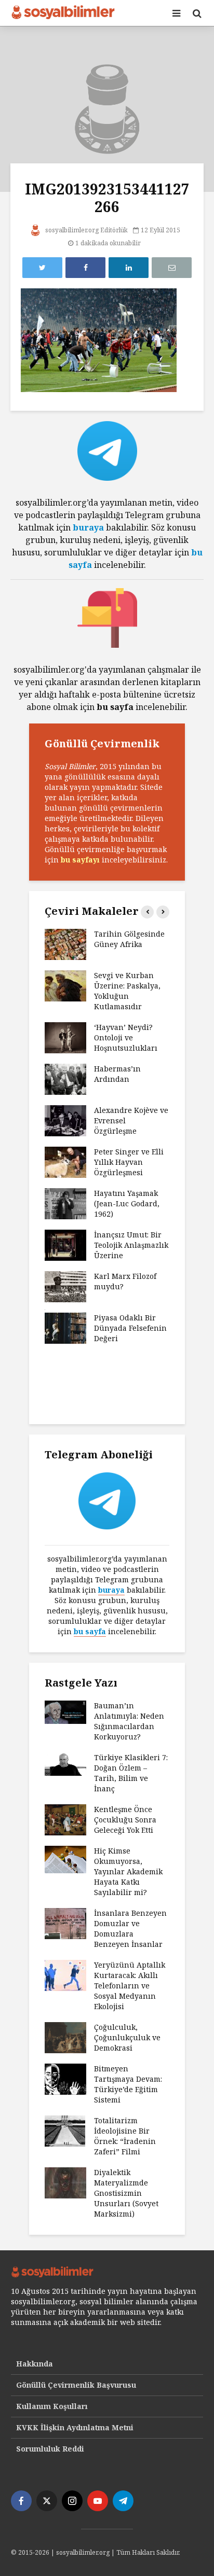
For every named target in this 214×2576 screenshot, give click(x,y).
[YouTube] (98, 2501)
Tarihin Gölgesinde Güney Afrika (129, 939)
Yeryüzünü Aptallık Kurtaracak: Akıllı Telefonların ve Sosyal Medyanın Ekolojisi (130, 1986)
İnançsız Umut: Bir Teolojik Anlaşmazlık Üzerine (131, 1245)
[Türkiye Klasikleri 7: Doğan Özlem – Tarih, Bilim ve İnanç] (65, 1763)
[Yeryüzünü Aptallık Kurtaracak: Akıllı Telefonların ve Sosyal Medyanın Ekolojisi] (65, 1975)
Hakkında (35, 2364)
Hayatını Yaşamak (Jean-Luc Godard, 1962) (127, 1203)
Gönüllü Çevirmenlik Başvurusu (76, 2385)
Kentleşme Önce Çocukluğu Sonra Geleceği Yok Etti (125, 1820)
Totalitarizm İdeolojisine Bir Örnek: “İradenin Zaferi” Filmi (125, 2136)
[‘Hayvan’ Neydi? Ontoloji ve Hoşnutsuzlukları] (65, 1036)
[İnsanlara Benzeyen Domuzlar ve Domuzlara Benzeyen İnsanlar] (65, 1923)
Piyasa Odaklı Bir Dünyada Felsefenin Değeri (130, 1328)
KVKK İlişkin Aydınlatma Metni (75, 2427)
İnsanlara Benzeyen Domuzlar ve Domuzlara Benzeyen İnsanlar (130, 1928)
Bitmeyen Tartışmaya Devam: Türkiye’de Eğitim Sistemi (128, 2084)
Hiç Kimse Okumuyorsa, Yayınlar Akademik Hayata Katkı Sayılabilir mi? (128, 1871)
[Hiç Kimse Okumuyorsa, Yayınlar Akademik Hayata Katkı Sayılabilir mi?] (65, 1858)
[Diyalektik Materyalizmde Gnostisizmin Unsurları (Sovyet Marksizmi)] (65, 2182)
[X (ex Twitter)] (47, 2501)
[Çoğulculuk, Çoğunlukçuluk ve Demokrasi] (65, 2037)
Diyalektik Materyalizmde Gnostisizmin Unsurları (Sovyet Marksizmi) (126, 2193)
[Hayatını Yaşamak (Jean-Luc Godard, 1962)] (65, 1202)
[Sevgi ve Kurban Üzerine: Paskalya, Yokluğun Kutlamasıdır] (65, 985)
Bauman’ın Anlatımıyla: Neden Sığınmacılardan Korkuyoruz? (129, 1721)
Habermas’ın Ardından (117, 1074)
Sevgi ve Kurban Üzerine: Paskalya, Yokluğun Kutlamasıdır (127, 991)
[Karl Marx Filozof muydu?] (65, 1285)
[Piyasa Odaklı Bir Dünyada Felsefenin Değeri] (65, 1327)
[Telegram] (123, 2501)
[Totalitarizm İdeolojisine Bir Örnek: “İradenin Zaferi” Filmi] (65, 2130)
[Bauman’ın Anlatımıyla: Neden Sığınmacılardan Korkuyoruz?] (65, 1711)
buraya (88, 527)
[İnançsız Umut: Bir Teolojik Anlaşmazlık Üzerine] (65, 1244)
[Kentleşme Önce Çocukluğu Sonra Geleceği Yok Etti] (65, 1819)
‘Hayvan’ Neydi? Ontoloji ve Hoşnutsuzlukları (126, 1038)
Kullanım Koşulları (52, 2406)
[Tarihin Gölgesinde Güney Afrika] (65, 943)
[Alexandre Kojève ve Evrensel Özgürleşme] (65, 1119)
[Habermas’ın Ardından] (65, 1078)
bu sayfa (90, 1631)
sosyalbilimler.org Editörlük (86, 230)
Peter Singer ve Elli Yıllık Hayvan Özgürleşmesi (129, 1162)
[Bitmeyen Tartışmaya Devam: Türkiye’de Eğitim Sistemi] (65, 2078)
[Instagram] (72, 2501)
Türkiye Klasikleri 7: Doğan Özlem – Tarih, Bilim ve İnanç (131, 1773)
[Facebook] (21, 2501)
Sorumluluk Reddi (50, 2449)
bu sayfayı (80, 860)
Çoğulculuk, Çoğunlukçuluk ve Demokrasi (127, 2037)
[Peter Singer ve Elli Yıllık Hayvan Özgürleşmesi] (65, 1161)
